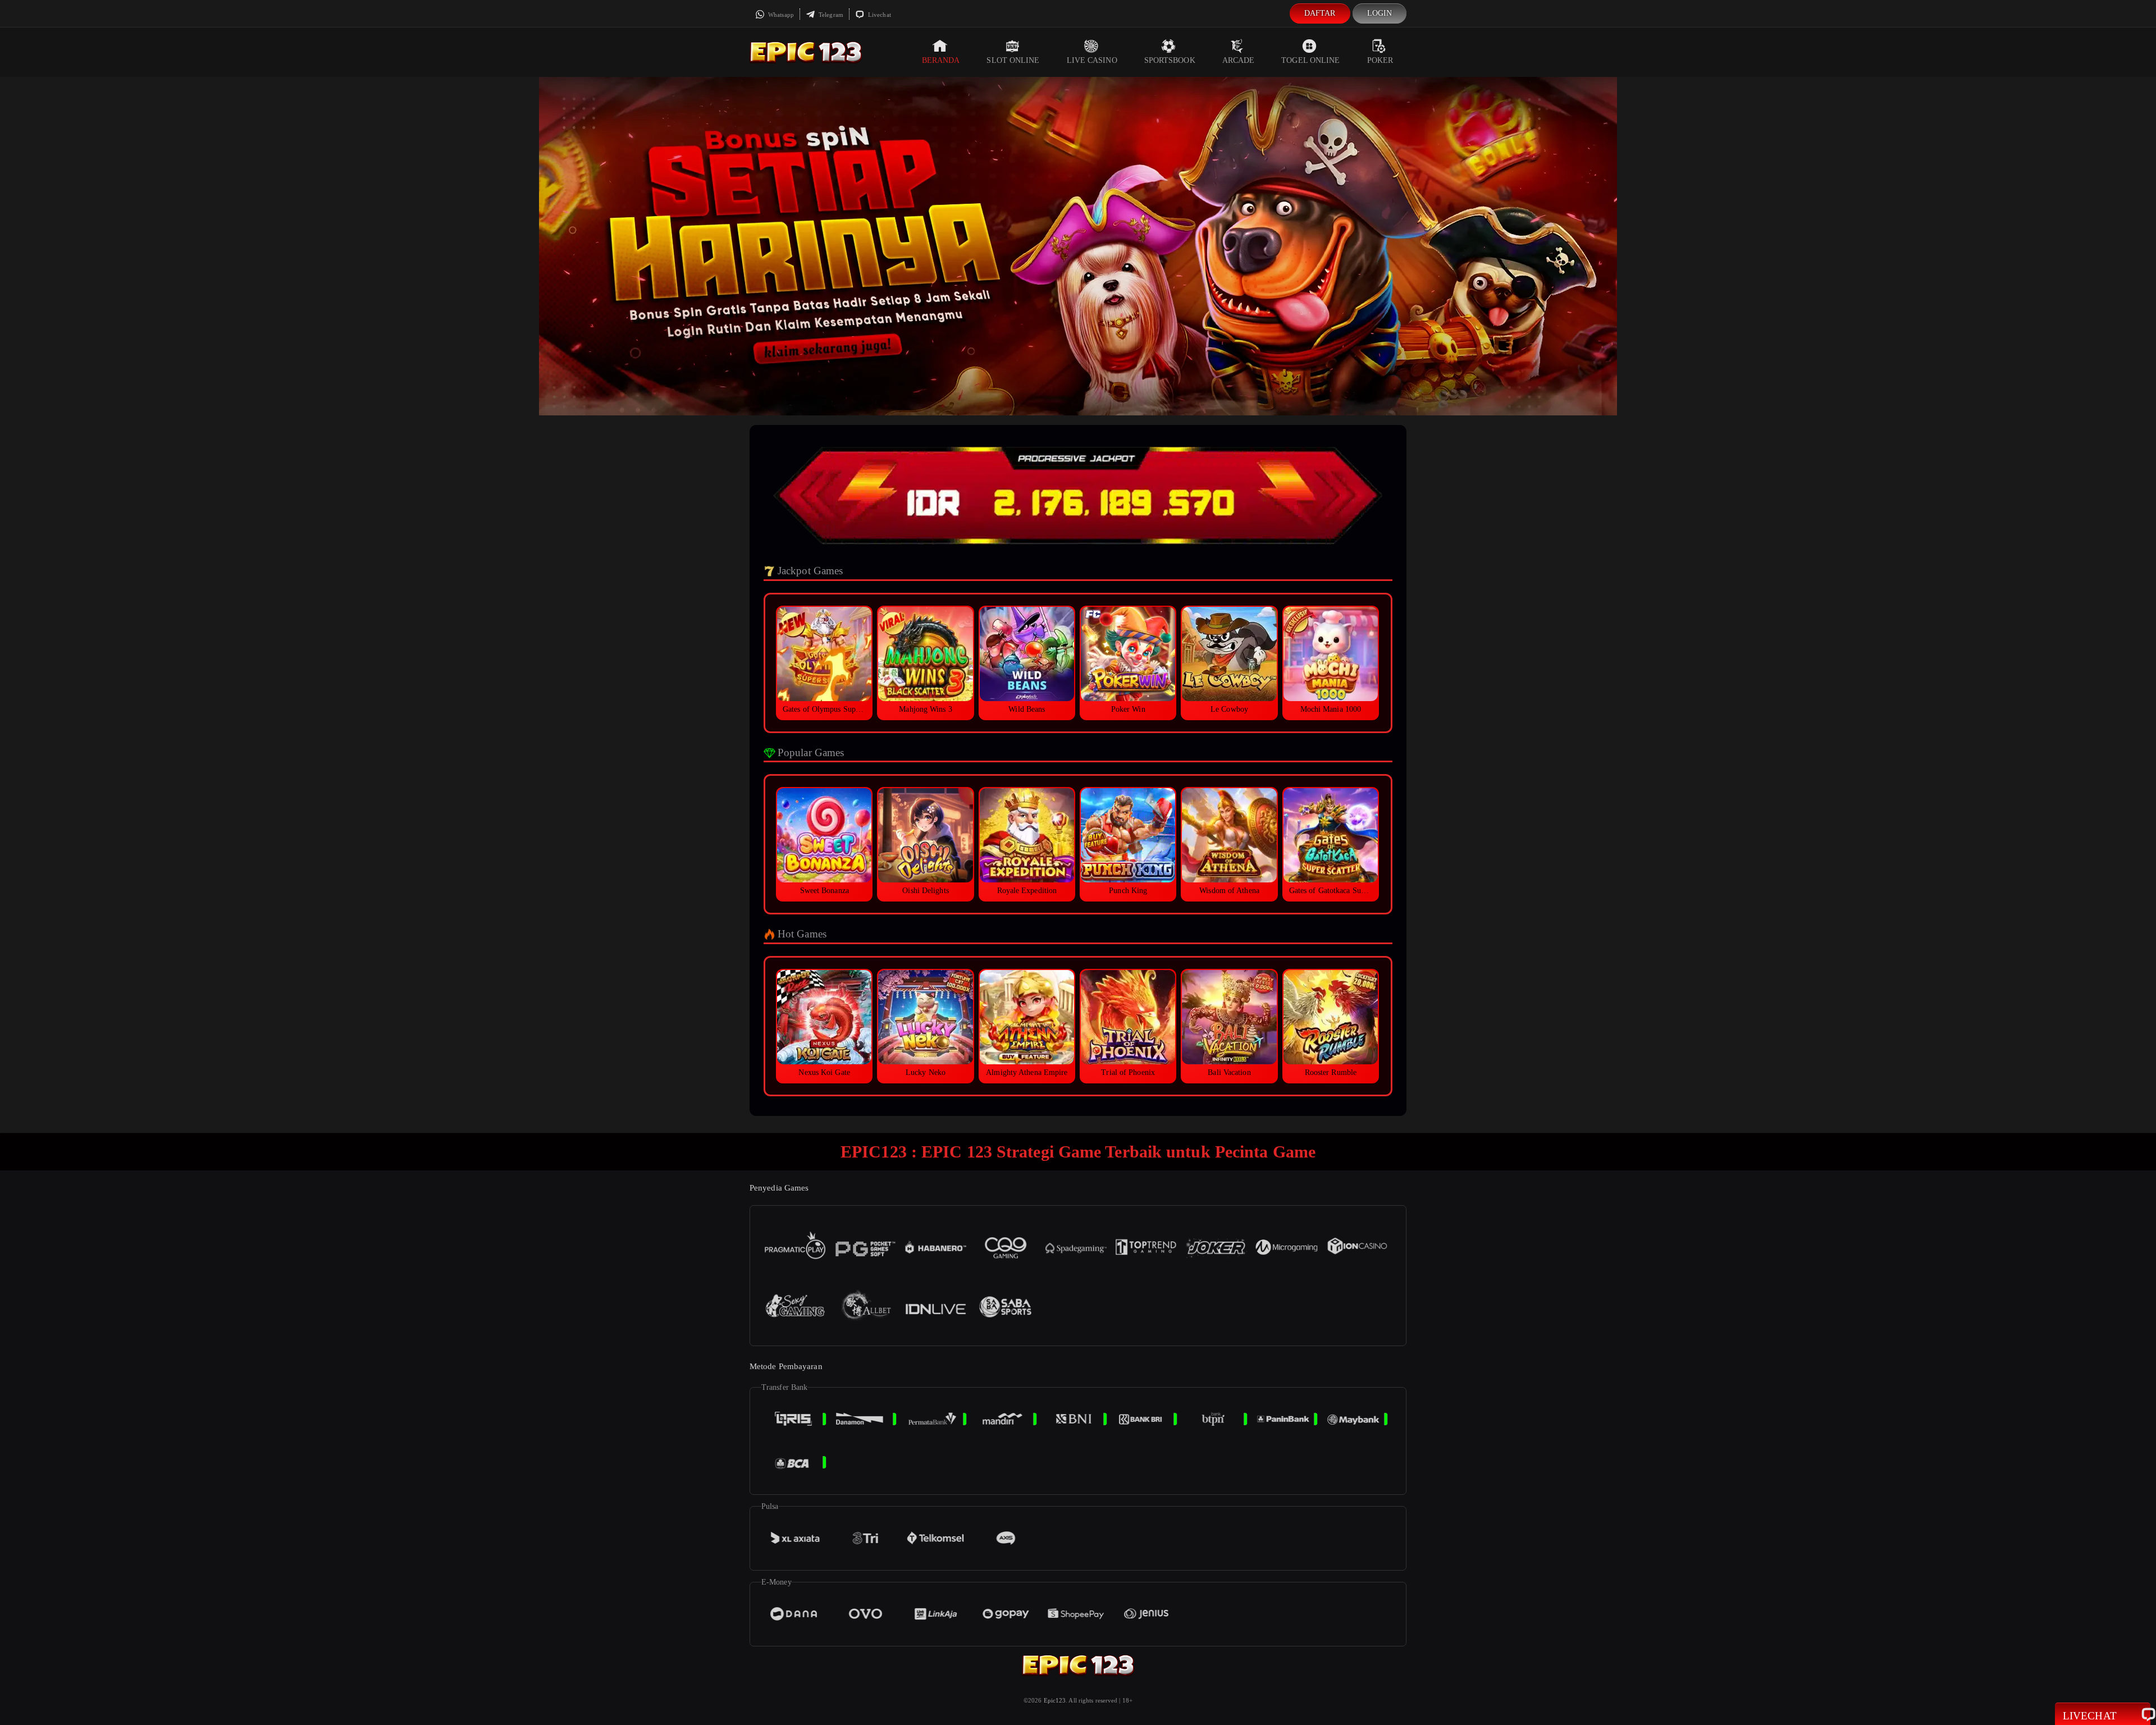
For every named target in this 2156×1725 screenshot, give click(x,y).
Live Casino (1092, 60)
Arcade (1239, 60)
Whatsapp (780, 15)
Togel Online (1310, 60)
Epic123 (1055, 1700)
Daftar (1320, 13)
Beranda (941, 60)
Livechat (879, 15)
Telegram (830, 15)
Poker (1380, 60)
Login (1380, 13)
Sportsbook (1170, 60)
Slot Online (1013, 60)
